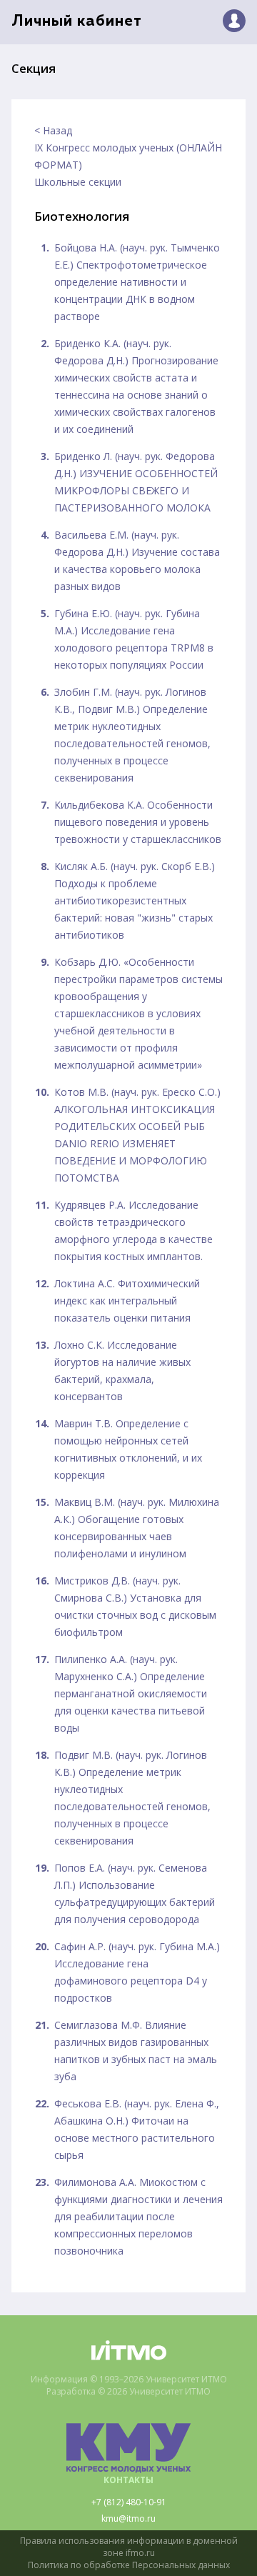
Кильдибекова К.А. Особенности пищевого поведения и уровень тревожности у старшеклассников (138, 822)
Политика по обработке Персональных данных (129, 2565)
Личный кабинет (77, 22)
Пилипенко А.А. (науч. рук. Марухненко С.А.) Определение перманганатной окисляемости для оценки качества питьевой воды (131, 1693)
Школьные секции (78, 182)
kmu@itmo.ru (128, 2519)
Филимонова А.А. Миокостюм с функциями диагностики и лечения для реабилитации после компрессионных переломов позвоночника (138, 2216)
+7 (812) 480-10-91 (129, 2502)
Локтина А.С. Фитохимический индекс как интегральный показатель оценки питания (127, 1301)
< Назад (53, 130)
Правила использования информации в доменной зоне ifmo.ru (129, 2547)
